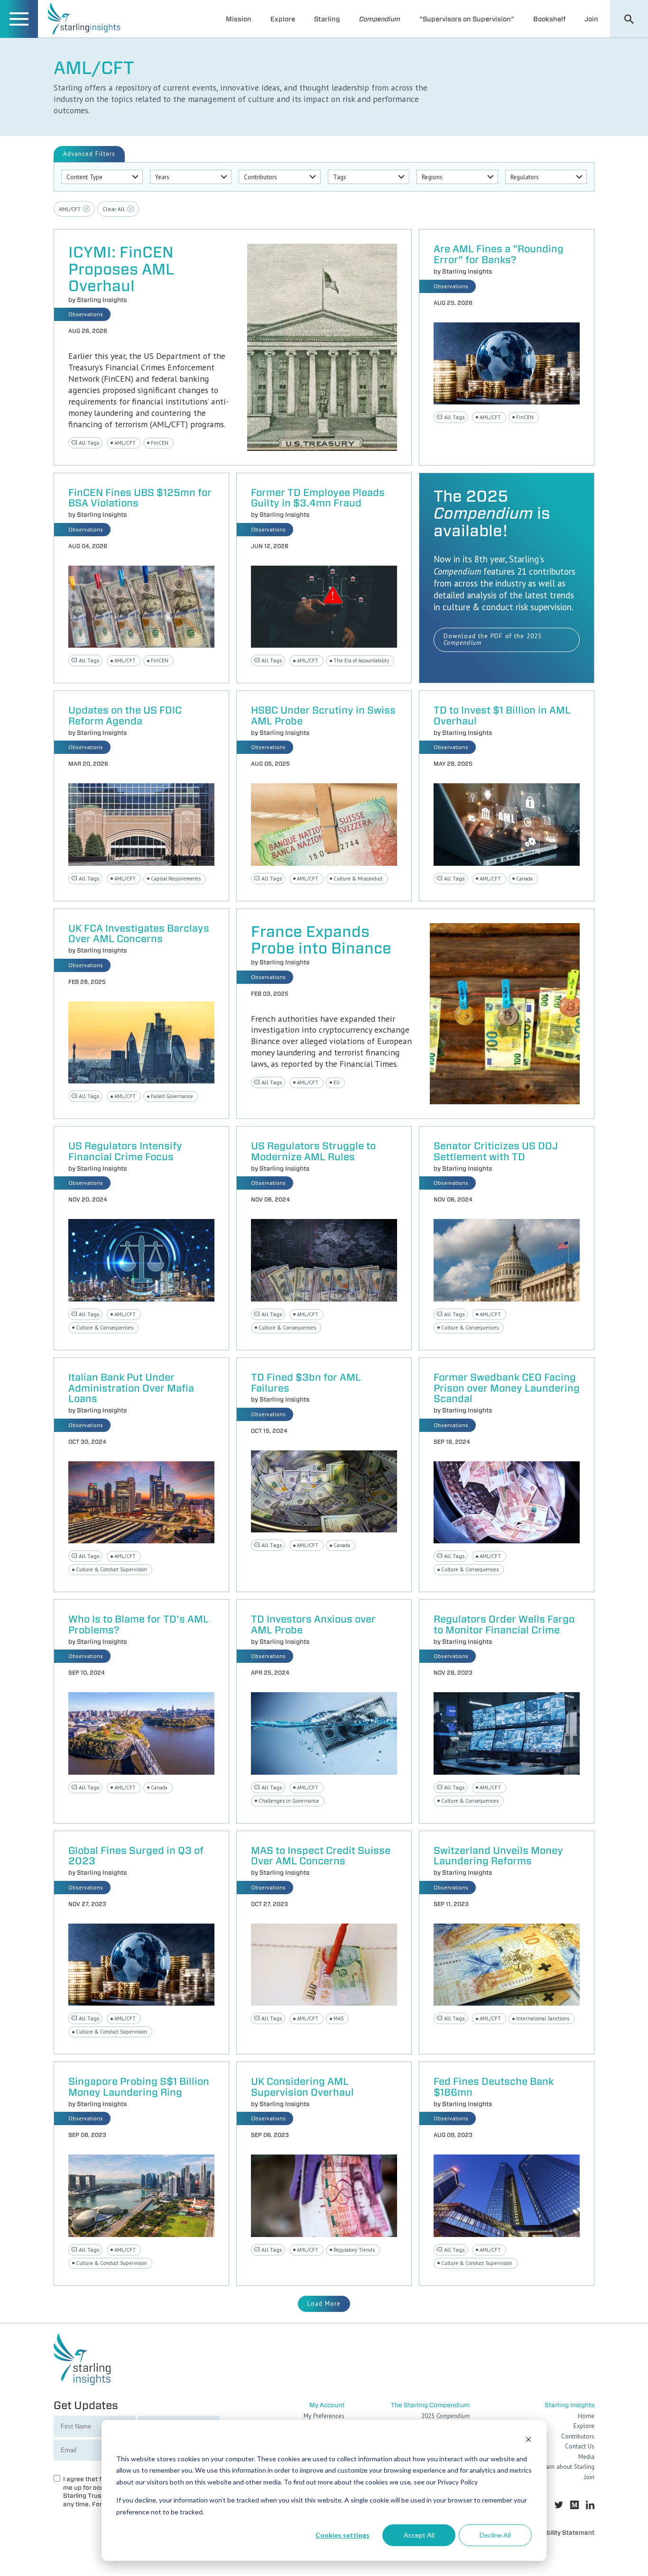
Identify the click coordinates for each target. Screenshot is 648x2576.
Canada (524, 879)
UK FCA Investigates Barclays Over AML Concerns (139, 934)
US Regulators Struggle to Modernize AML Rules (313, 1152)
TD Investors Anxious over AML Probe (313, 1625)
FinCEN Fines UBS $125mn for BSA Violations (140, 498)
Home (586, 2416)
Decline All (495, 2535)
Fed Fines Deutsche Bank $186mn (494, 2087)
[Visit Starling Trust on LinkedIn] (590, 2505)
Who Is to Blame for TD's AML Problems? (139, 1625)
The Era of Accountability (361, 660)
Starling (327, 19)
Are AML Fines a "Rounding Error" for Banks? (499, 255)
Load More (324, 2304)
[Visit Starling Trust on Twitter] (559, 2505)
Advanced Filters (89, 154)
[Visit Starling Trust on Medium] (574, 2505)
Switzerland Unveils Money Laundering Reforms (498, 1856)
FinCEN (160, 443)
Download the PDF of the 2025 (493, 640)
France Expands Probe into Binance (321, 940)
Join (591, 19)
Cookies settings (343, 2535)
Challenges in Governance (289, 1801)
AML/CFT (125, 443)
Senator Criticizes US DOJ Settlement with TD (496, 1152)
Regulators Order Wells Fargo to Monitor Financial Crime (504, 1625)
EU (337, 1082)
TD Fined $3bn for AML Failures (306, 1383)
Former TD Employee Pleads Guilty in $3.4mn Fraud (318, 498)
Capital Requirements (176, 879)
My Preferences (324, 2416)
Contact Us (580, 2446)
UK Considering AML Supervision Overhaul (302, 2087)
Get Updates (86, 2405)
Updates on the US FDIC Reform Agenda (125, 716)
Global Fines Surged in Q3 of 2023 (136, 1856)
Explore (283, 19)
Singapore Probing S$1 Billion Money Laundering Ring (139, 2087)
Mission (239, 19)
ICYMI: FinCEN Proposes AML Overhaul (121, 269)
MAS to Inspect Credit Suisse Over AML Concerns (321, 1856)
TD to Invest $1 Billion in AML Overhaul (502, 716)
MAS (338, 2018)
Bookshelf (549, 19)
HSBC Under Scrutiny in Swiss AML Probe (323, 716)
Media (586, 2457)
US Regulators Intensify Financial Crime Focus (125, 1152)
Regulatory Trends (354, 2250)
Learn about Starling (567, 2467)
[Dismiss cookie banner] (528, 2441)
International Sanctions (543, 2018)
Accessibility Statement (559, 2533)
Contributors (578, 2436)
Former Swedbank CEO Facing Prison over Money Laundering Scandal (507, 1389)
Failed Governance (172, 1096)
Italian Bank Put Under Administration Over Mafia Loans (131, 1389)
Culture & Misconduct (358, 879)
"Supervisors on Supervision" (467, 19)
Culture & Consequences (105, 1328)
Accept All (419, 2535)
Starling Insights (102, 300)
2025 (445, 2416)
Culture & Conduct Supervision (111, 1569)
